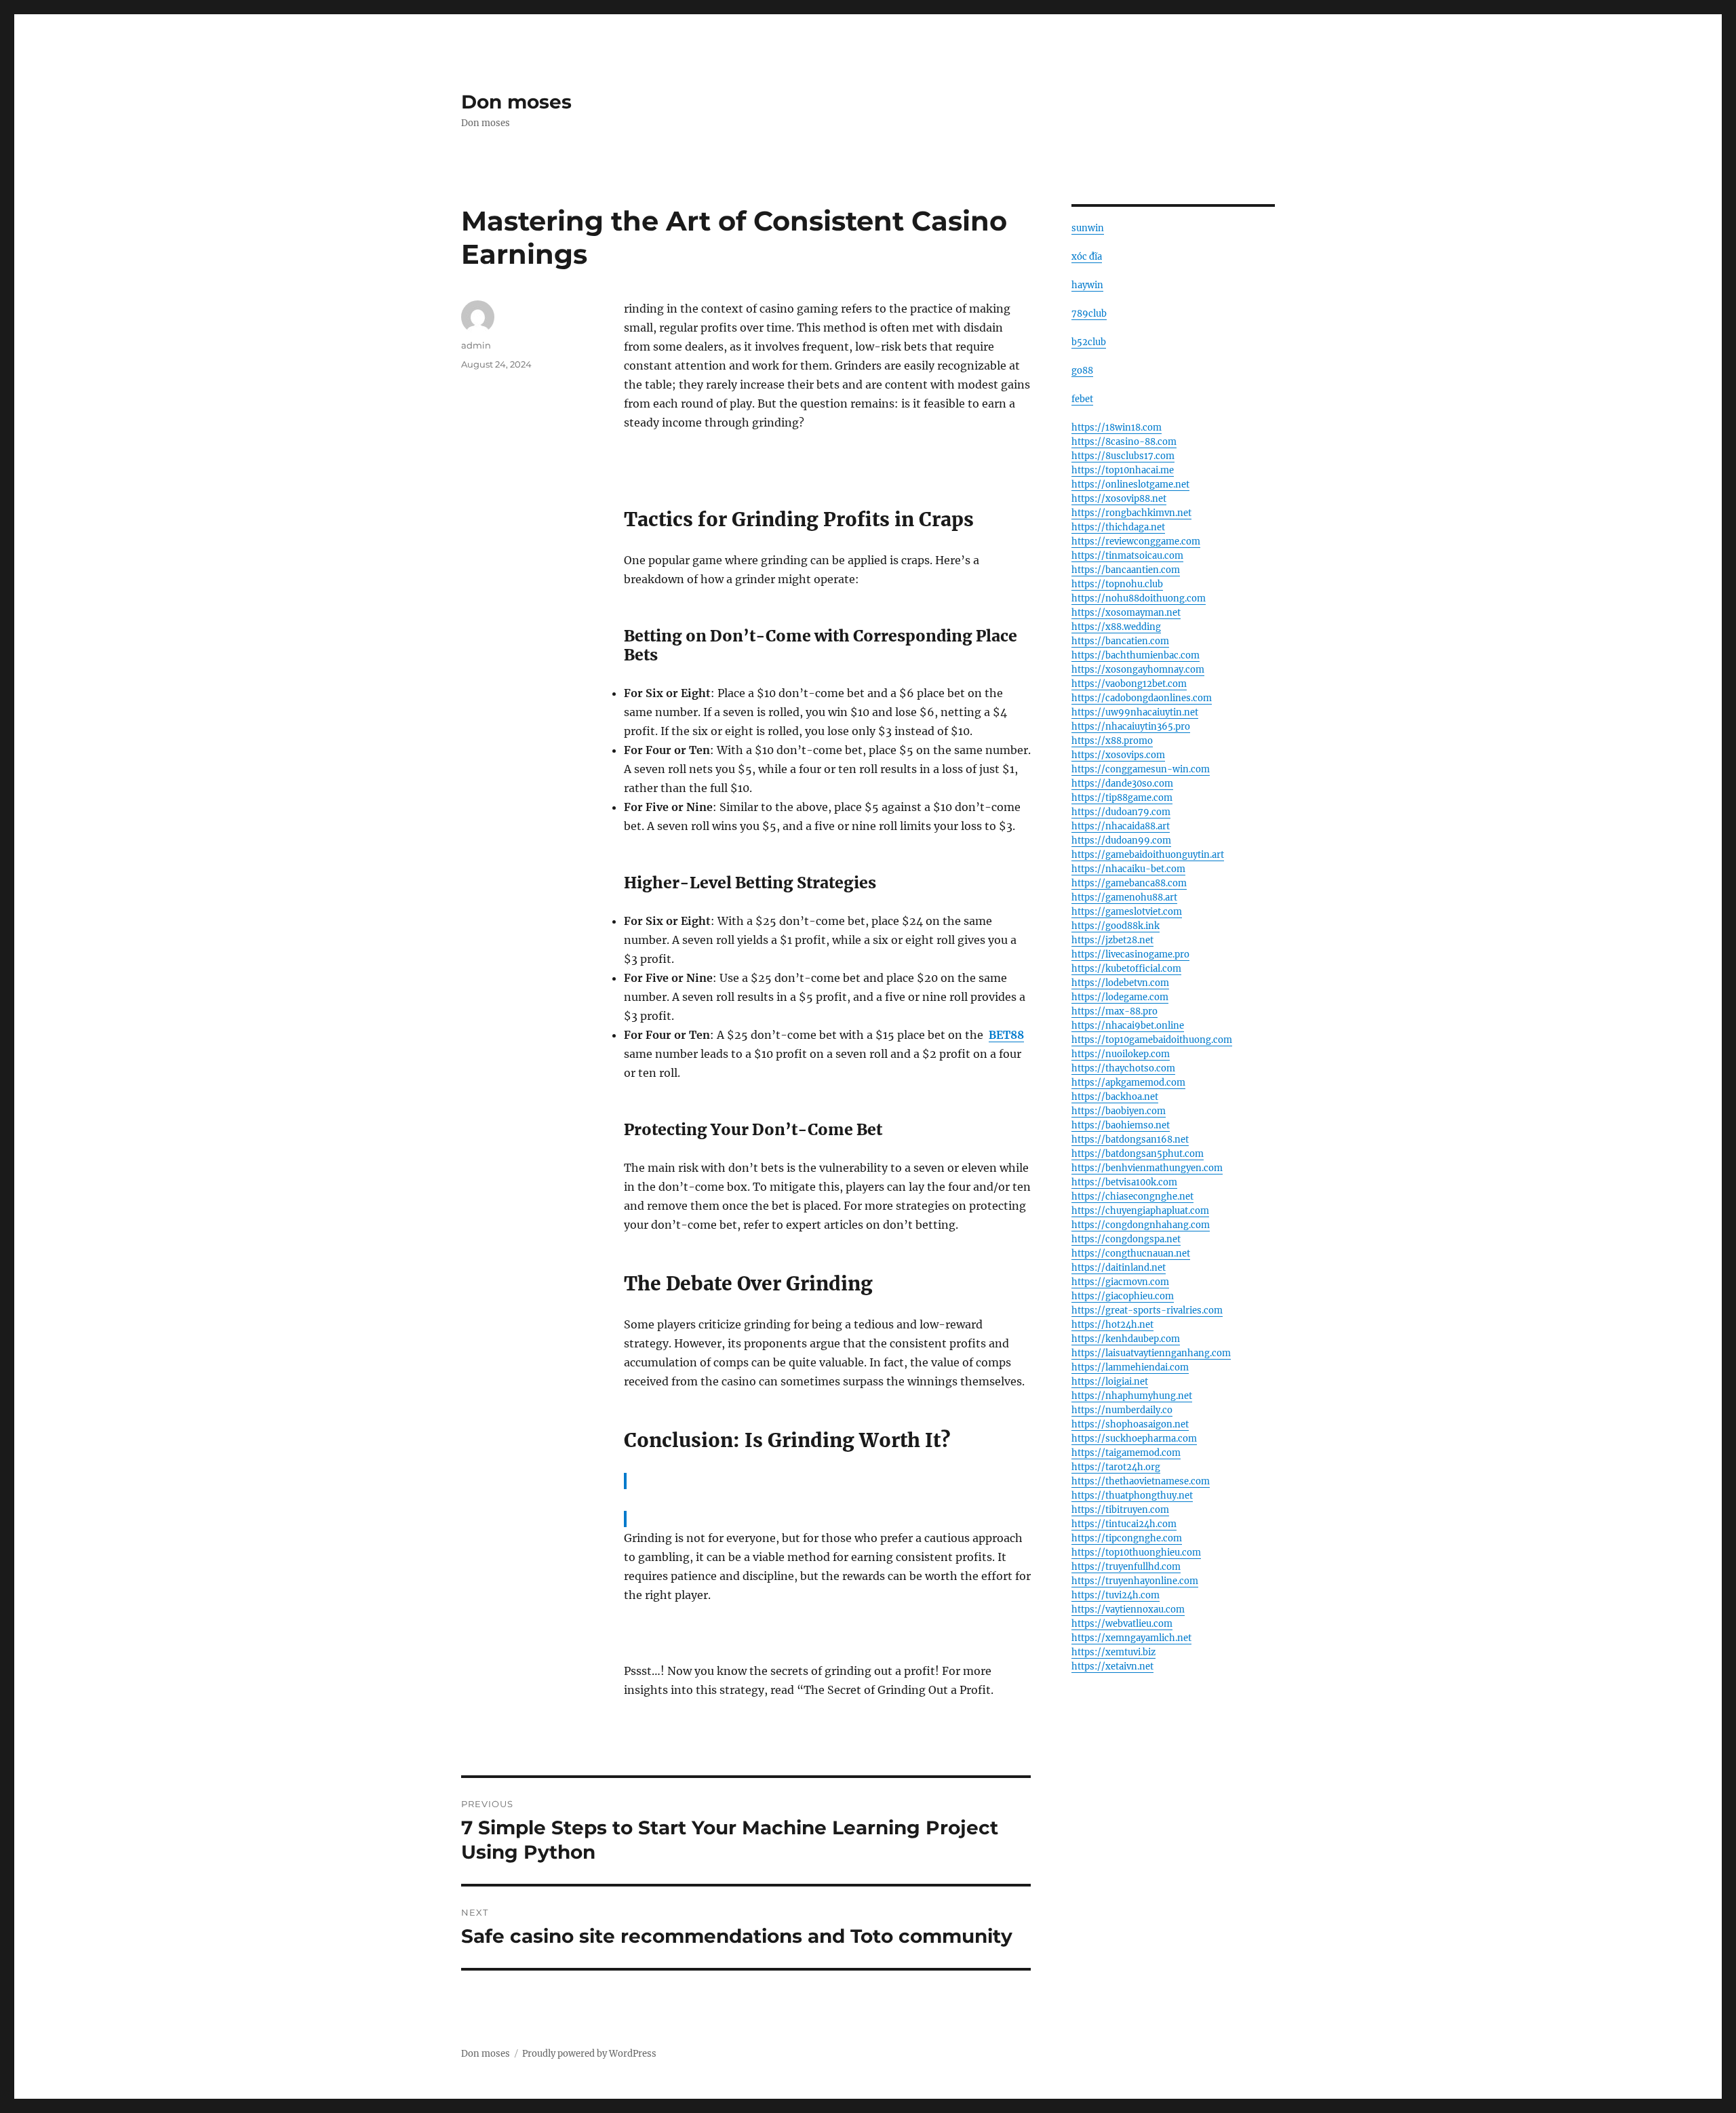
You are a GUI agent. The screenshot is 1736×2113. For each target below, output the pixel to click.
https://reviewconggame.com (1136, 541)
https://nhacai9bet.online (1128, 1026)
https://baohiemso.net (1121, 1125)
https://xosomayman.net (1126, 613)
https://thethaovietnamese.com (1141, 1481)
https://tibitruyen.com (1120, 1510)
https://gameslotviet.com (1127, 912)
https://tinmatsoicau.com (1127, 556)
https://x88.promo (1112, 741)
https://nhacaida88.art (1121, 826)
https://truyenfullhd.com (1126, 1567)
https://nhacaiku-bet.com (1128, 869)
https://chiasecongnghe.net (1132, 1197)
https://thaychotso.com (1123, 1068)
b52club (1089, 342)
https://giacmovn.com (1120, 1282)
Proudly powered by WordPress (589, 2054)
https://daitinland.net (1119, 1268)
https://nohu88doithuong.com (1139, 598)
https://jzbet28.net (1112, 940)
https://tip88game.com (1122, 798)
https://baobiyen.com (1119, 1111)
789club (1089, 314)
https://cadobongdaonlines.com (1142, 698)
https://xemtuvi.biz (1113, 1652)
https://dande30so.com (1122, 784)
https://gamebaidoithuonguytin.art (1148, 855)
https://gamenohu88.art (1124, 897)
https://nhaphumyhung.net (1132, 1396)
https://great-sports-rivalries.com (1147, 1310)
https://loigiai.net (1110, 1382)
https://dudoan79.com (1121, 812)
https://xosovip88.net (1119, 499)
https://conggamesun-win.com (1141, 769)
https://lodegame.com (1120, 997)
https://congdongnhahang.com (1141, 1225)
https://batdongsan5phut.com (1138, 1154)
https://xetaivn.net (1112, 1666)
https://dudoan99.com (1121, 841)
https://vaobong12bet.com (1129, 684)
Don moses (516, 102)
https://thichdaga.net (1118, 527)
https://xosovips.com (1118, 755)
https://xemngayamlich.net (1131, 1638)
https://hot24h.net (1112, 1325)
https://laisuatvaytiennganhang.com (1151, 1353)
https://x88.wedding (1116, 627)
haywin (1087, 285)
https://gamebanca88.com (1129, 883)
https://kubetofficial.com (1126, 969)
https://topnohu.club (1117, 584)
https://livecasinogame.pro (1130, 954)
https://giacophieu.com (1123, 1296)
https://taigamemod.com (1126, 1453)
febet (1082, 399)
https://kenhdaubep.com (1126, 1339)
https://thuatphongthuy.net (1132, 1496)
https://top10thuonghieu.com (1136, 1553)
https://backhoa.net (1115, 1097)
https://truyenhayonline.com (1135, 1581)
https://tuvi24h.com (1116, 1595)
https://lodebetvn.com (1120, 983)
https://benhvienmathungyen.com (1147, 1168)
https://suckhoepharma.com (1134, 1439)
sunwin (1088, 228)
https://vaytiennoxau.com (1128, 1610)
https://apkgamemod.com (1128, 1083)
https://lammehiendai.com (1130, 1367)
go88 (1082, 371)
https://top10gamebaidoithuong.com (1152, 1040)
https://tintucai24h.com (1124, 1524)
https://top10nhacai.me (1123, 470)
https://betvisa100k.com (1124, 1182)
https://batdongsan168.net (1130, 1140)
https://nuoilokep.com (1121, 1054)
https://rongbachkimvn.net (1131, 513)
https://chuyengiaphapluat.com (1140, 1211)
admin (476, 345)
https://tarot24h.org (1116, 1467)
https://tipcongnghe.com (1127, 1538)
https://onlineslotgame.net (1130, 485)
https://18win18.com (1117, 428)
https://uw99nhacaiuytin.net (1135, 712)
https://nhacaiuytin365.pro (1131, 727)
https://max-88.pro (1114, 1011)
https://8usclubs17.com (1123, 456)
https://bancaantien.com (1126, 570)
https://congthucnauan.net (1131, 1253)
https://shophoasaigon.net (1130, 1424)
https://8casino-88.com (1124, 442)
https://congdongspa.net (1126, 1239)
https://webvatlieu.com (1122, 1624)
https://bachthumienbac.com (1136, 655)
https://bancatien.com (1120, 641)
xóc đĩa (1087, 257)
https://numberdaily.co (1122, 1410)
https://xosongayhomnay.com (1138, 670)
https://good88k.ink (1116, 926)
